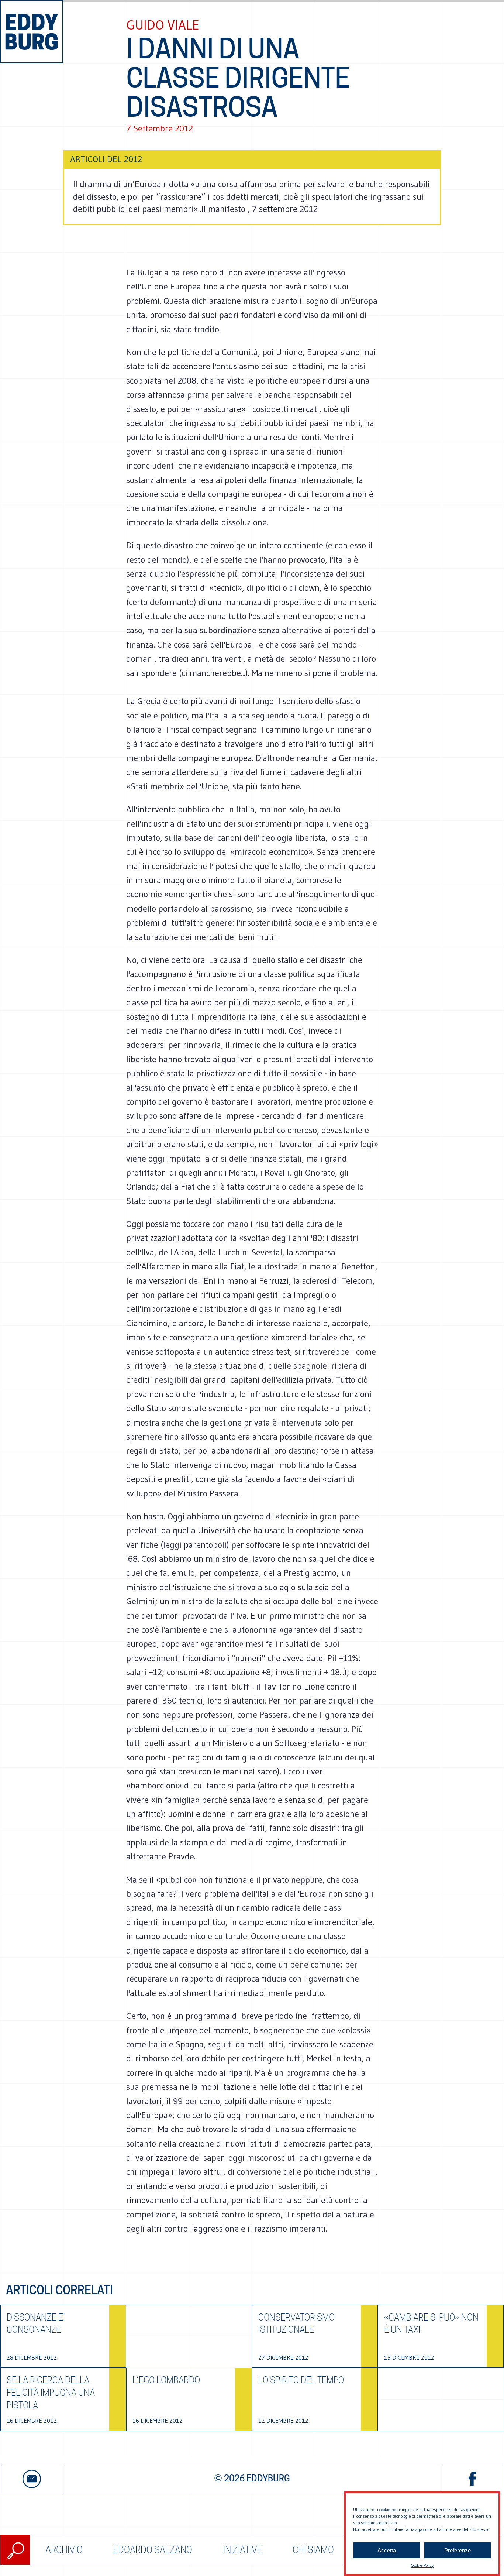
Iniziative (243, 2550)
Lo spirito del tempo (301, 2380)
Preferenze (458, 2550)
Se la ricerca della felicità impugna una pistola (51, 2393)
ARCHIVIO (64, 2550)
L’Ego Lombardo (166, 2380)
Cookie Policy (422, 2565)
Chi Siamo (313, 2550)
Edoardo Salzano (153, 2550)
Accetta (387, 2550)
